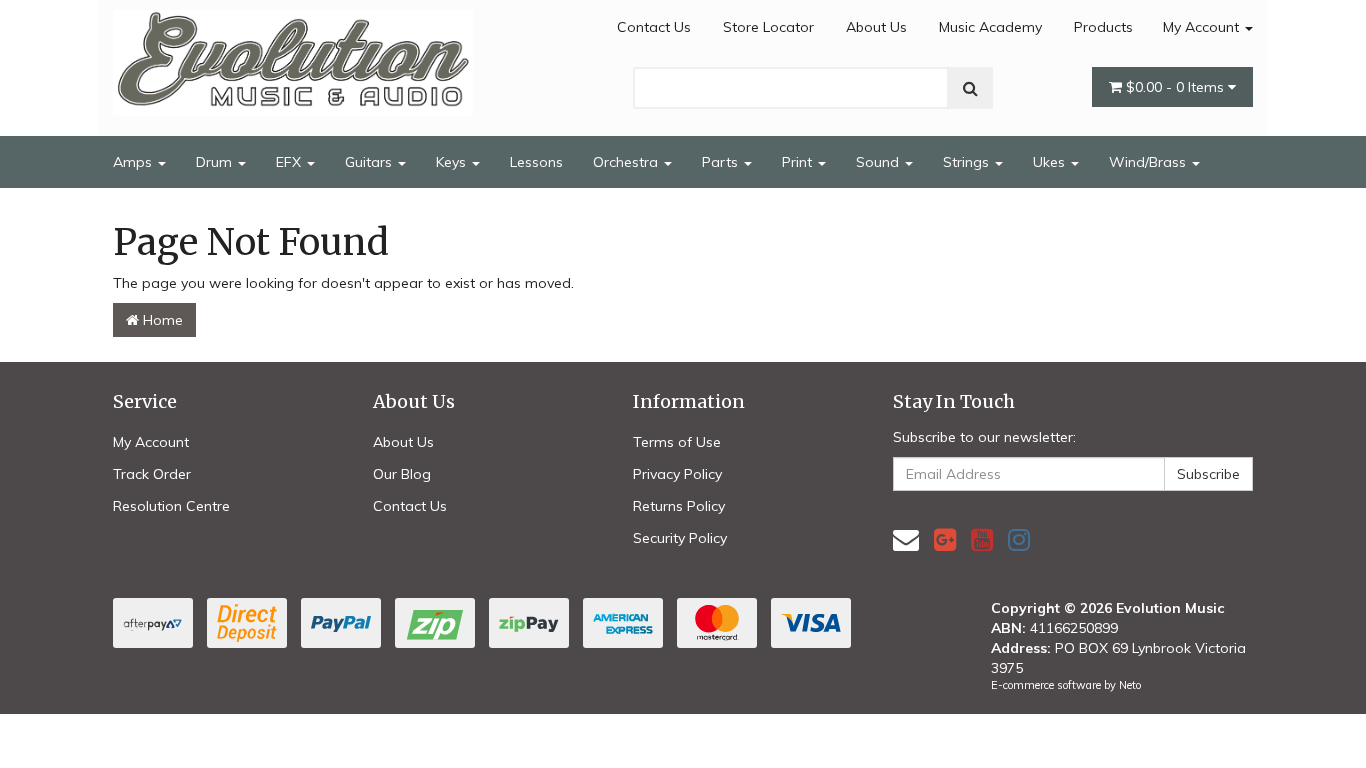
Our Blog (402, 474)
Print (799, 162)
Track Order (152, 474)
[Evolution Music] (293, 57)
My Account (1203, 27)
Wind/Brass (1149, 162)
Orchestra (627, 162)
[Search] (970, 88)
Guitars (370, 162)
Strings (968, 162)
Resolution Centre (171, 506)
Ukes (1051, 162)
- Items (1177, 87)
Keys (453, 162)
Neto (1130, 685)
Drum (216, 162)
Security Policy (680, 538)
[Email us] (906, 539)
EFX (290, 162)
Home (161, 320)
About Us (876, 27)
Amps (134, 162)
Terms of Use (677, 442)
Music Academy (990, 27)
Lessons (536, 162)
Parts (722, 162)
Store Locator (768, 27)
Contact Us (654, 27)
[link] (945, 539)
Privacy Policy (677, 474)
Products (1103, 27)
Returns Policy (679, 506)
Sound (879, 162)
